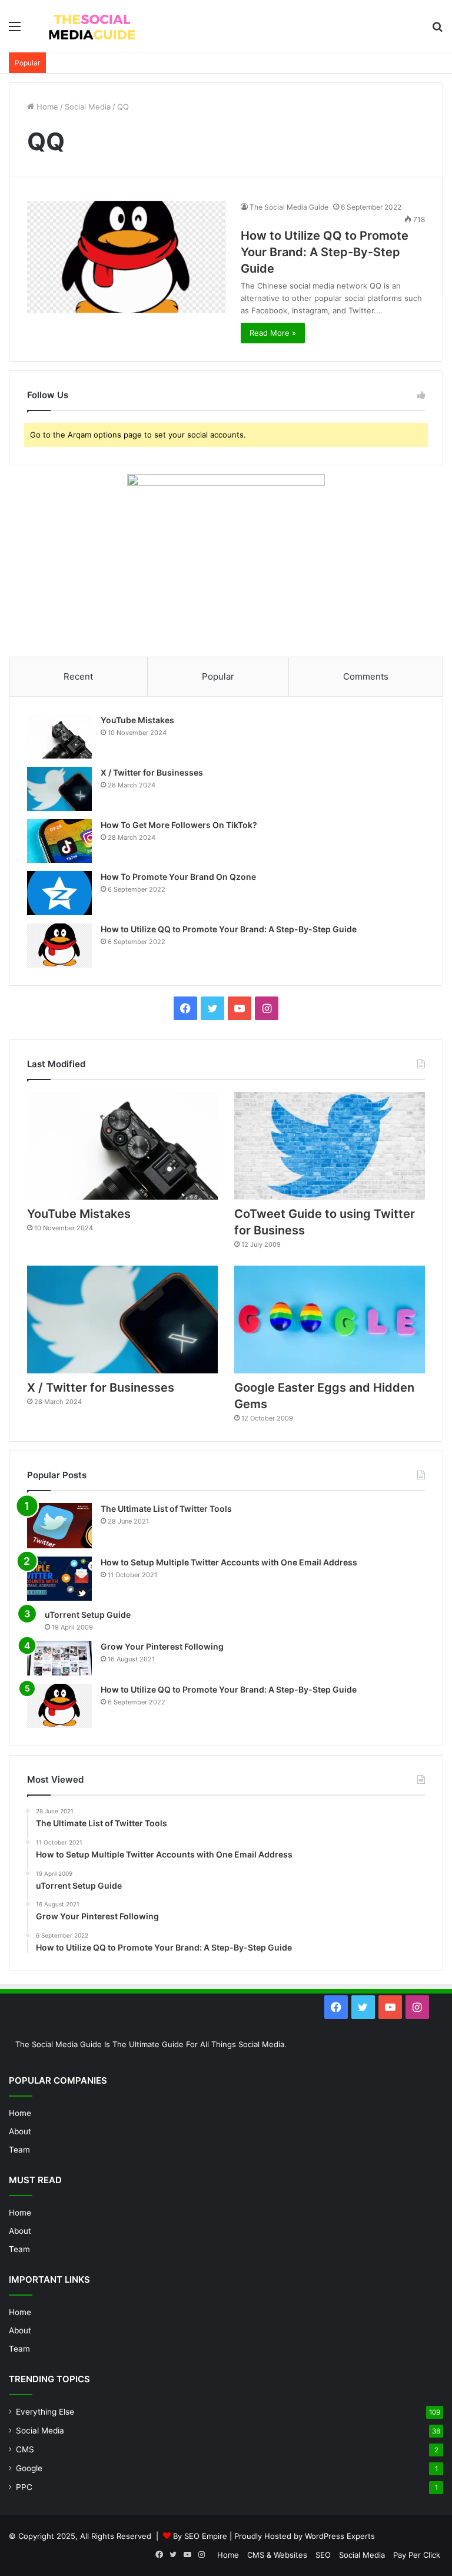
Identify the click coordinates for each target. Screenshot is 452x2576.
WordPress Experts (340, 2536)
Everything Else (45, 2412)
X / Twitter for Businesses (152, 772)
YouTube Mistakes (137, 720)
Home (46, 107)
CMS (25, 2449)
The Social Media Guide (289, 207)
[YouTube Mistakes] (59, 736)
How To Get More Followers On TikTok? (179, 825)
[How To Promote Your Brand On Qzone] (59, 893)
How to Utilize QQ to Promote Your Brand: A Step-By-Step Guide (325, 252)
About (20, 2131)
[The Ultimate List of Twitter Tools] (59, 1525)
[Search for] (437, 30)
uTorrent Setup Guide (88, 1615)
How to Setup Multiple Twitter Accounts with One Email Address (229, 1562)
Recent (78, 676)
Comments (366, 676)
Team (19, 2150)
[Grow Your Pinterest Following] (59, 1658)
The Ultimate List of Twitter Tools (166, 1509)
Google (29, 2468)
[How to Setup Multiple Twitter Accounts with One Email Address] (59, 1579)
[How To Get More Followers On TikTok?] (59, 841)
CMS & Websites (277, 2555)
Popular (218, 676)
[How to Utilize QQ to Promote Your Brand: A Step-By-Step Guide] (127, 257)
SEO (323, 2555)
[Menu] (15, 30)
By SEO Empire (200, 2536)
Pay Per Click (417, 2555)
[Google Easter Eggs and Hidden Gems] (330, 1320)
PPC (24, 2487)
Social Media (88, 107)
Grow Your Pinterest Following (162, 1646)
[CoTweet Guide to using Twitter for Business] (330, 1146)
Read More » (273, 333)
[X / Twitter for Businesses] (59, 789)
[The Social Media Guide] (92, 26)
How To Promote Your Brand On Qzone (178, 877)
